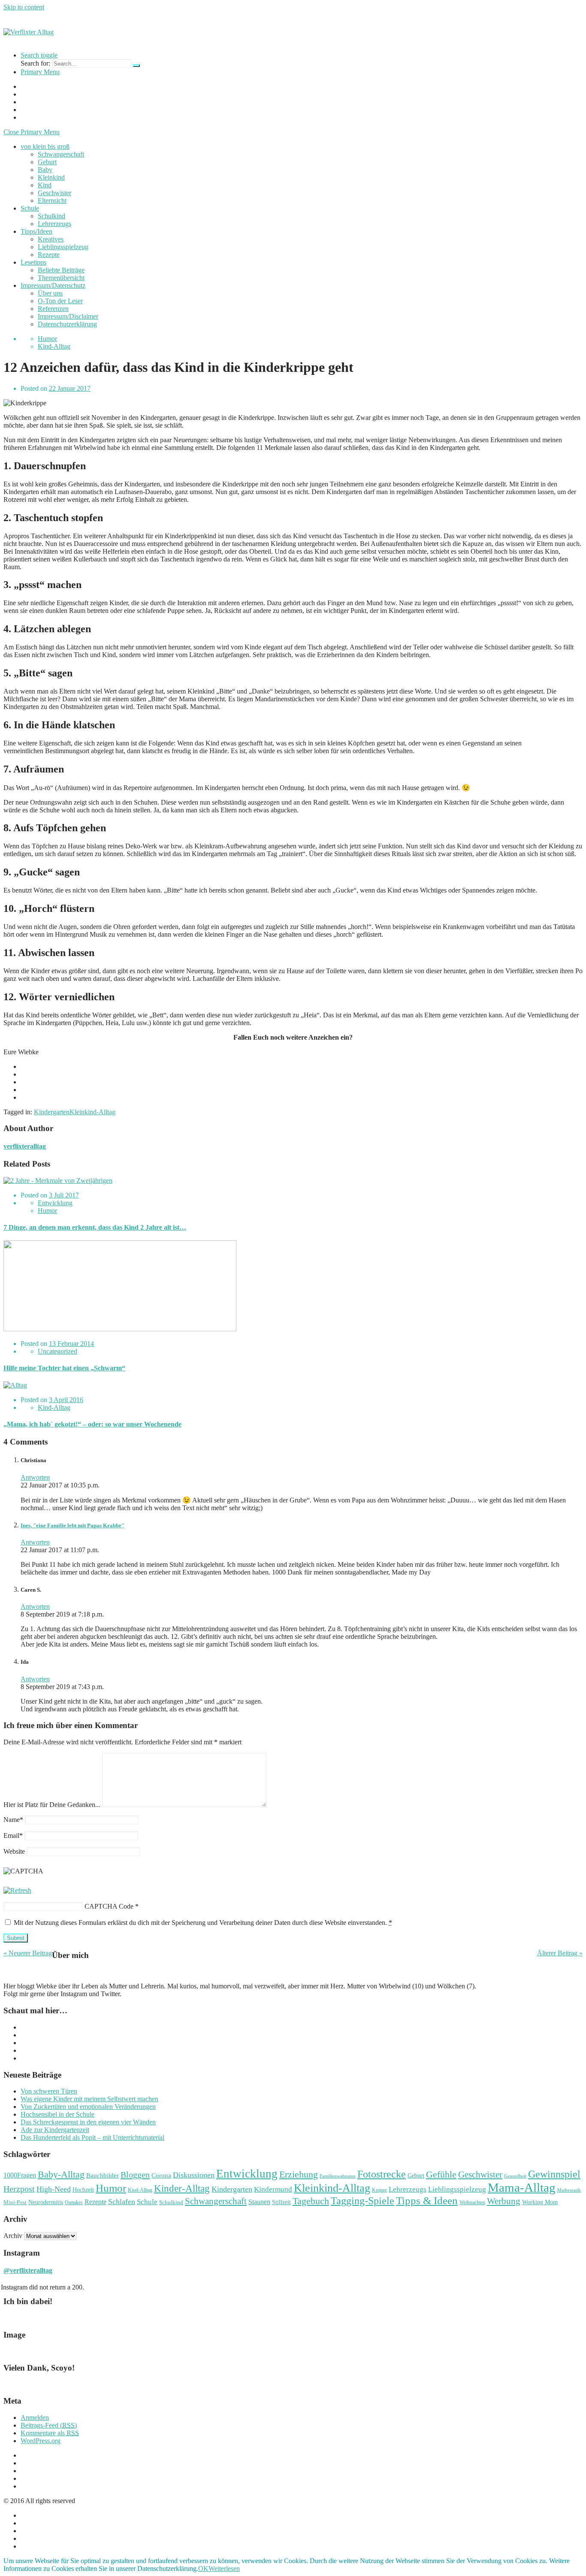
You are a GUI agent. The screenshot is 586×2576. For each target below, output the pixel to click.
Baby (45, 170)
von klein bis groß (45, 146)
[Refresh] (17, 1890)
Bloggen (135, 2175)
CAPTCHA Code (109, 1906)
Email (13, 1835)
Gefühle (441, 2174)
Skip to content (24, 7)
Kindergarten (52, 1112)
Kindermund (273, 2189)
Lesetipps (33, 262)
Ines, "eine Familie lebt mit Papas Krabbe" (72, 1525)
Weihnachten (472, 2202)
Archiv (13, 2236)
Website (14, 1851)
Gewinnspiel (554, 2174)
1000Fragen (20, 2175)
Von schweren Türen (49, 2091)
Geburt (47, 162)
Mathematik (569, 2190)
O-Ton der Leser (60, 301)
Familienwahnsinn (338, 2176)
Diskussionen (194, 2175)
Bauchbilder (103, 2175)
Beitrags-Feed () (49, 2425)
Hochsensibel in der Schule (57, 2114)
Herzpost (19, 2189)
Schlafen (122, 2202)
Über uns (50, 293)
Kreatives (51, 239)
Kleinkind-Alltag (92, 1112)
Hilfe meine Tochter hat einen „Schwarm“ (64, 1368)
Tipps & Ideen (427, 2200)
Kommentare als (50, 2433)
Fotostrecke (382, 2174)
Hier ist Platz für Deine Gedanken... (52, 1805)
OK (203, 2568)
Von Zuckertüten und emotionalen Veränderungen (88, 2107)
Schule (30, 208)
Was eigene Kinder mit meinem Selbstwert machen (89, 2099)
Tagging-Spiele (362, 2200)
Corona (161, 2175)
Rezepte (49, 255)
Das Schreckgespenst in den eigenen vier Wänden (88, 2122)
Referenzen (53, 309)
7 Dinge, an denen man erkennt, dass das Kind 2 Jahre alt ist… (95, 1227)
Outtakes (74, 2202)
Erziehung (299, 2174)
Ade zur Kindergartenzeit (55, 2130)
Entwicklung (55, 1203)
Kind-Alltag (54, 346)
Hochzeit (83, 2190)
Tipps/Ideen (36, 231)
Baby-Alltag (61, 2174)
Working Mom (540, 2202)
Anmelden (35, 2418)
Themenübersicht (61, 278)
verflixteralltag (25, 1146)
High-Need (54, 2189)
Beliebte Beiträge (61, 270)
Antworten (35, 1477)
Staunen (259, 2202)
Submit (16, 1938)
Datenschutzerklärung (67, 324)
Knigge (379, 2190)
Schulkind (51, 216)
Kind (45, 185)
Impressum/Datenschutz (53, 285)
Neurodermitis (46, 2202)
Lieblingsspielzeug (63, 247)
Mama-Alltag (522, 2187)
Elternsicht (52, 201)
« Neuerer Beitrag (28, 1953)
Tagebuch (311, 2201)
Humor (47, 339)
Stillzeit (281, 2202)
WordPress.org (41, 2441)
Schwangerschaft (61, 154)
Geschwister (54, 193)
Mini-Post (15, 2202)
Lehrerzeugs (54, 224)
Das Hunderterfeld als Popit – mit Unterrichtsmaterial (92, 2137)
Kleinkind (51, 177)
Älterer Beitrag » (560, 1953)
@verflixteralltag (28, 2270)
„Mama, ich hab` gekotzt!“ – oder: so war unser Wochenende (92, 1424)
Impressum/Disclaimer (68, 316)
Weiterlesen (224, 2568)
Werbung (504, 2201)
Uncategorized (57, 1351)
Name (13, 1820)
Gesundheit (515, 2176)
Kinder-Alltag (182, 2188)
